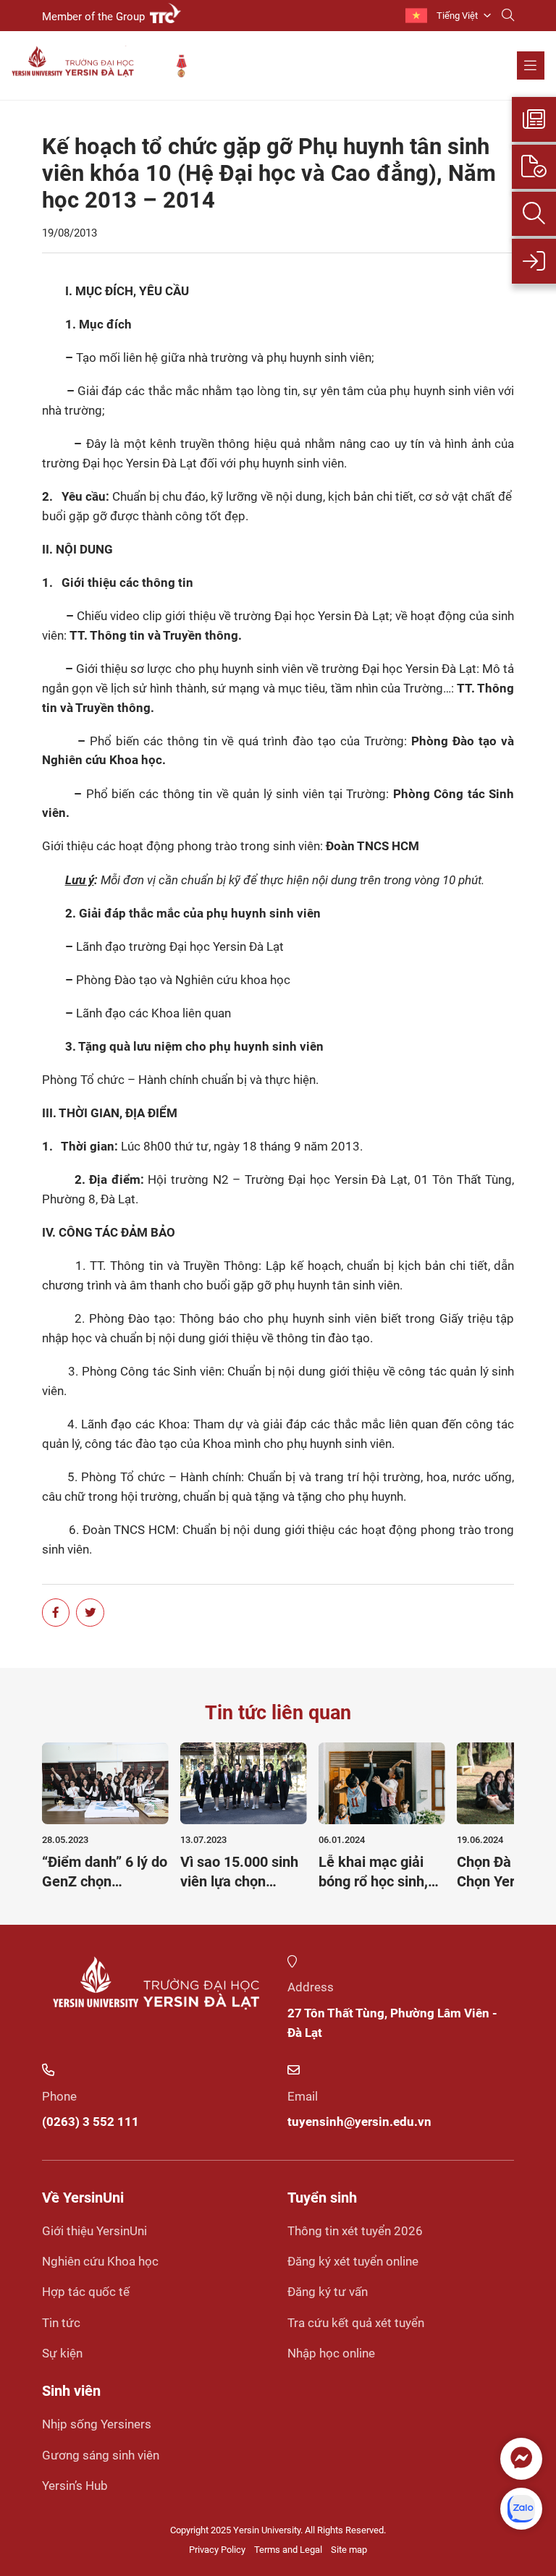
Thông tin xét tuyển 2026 (355, 2231)
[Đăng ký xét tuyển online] (534, 167)
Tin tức (61, 2323)
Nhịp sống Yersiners (97, 2424)
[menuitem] (448, 16)
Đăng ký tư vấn (328, 2292)
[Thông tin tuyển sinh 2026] (534, 119)
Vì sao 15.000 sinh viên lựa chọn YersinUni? (239, 1881)
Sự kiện (62, 2353)
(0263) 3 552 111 (90, 2122)
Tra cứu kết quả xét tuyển (356, 2323)
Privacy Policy (217, 2550)
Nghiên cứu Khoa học (100, 2261)
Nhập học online (331, 2353)
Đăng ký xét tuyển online (353, 2261)
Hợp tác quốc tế (86, 2292)
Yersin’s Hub (75, 2486)
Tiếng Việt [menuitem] (457, 16)
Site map (349, 2550)
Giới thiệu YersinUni (94, 2231)
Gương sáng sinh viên (101, 2455)
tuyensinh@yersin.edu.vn (359, 2122)
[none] (448, 16)
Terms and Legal (288, 2550)
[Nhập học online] (534, 261)
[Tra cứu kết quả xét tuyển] (534, 214)
